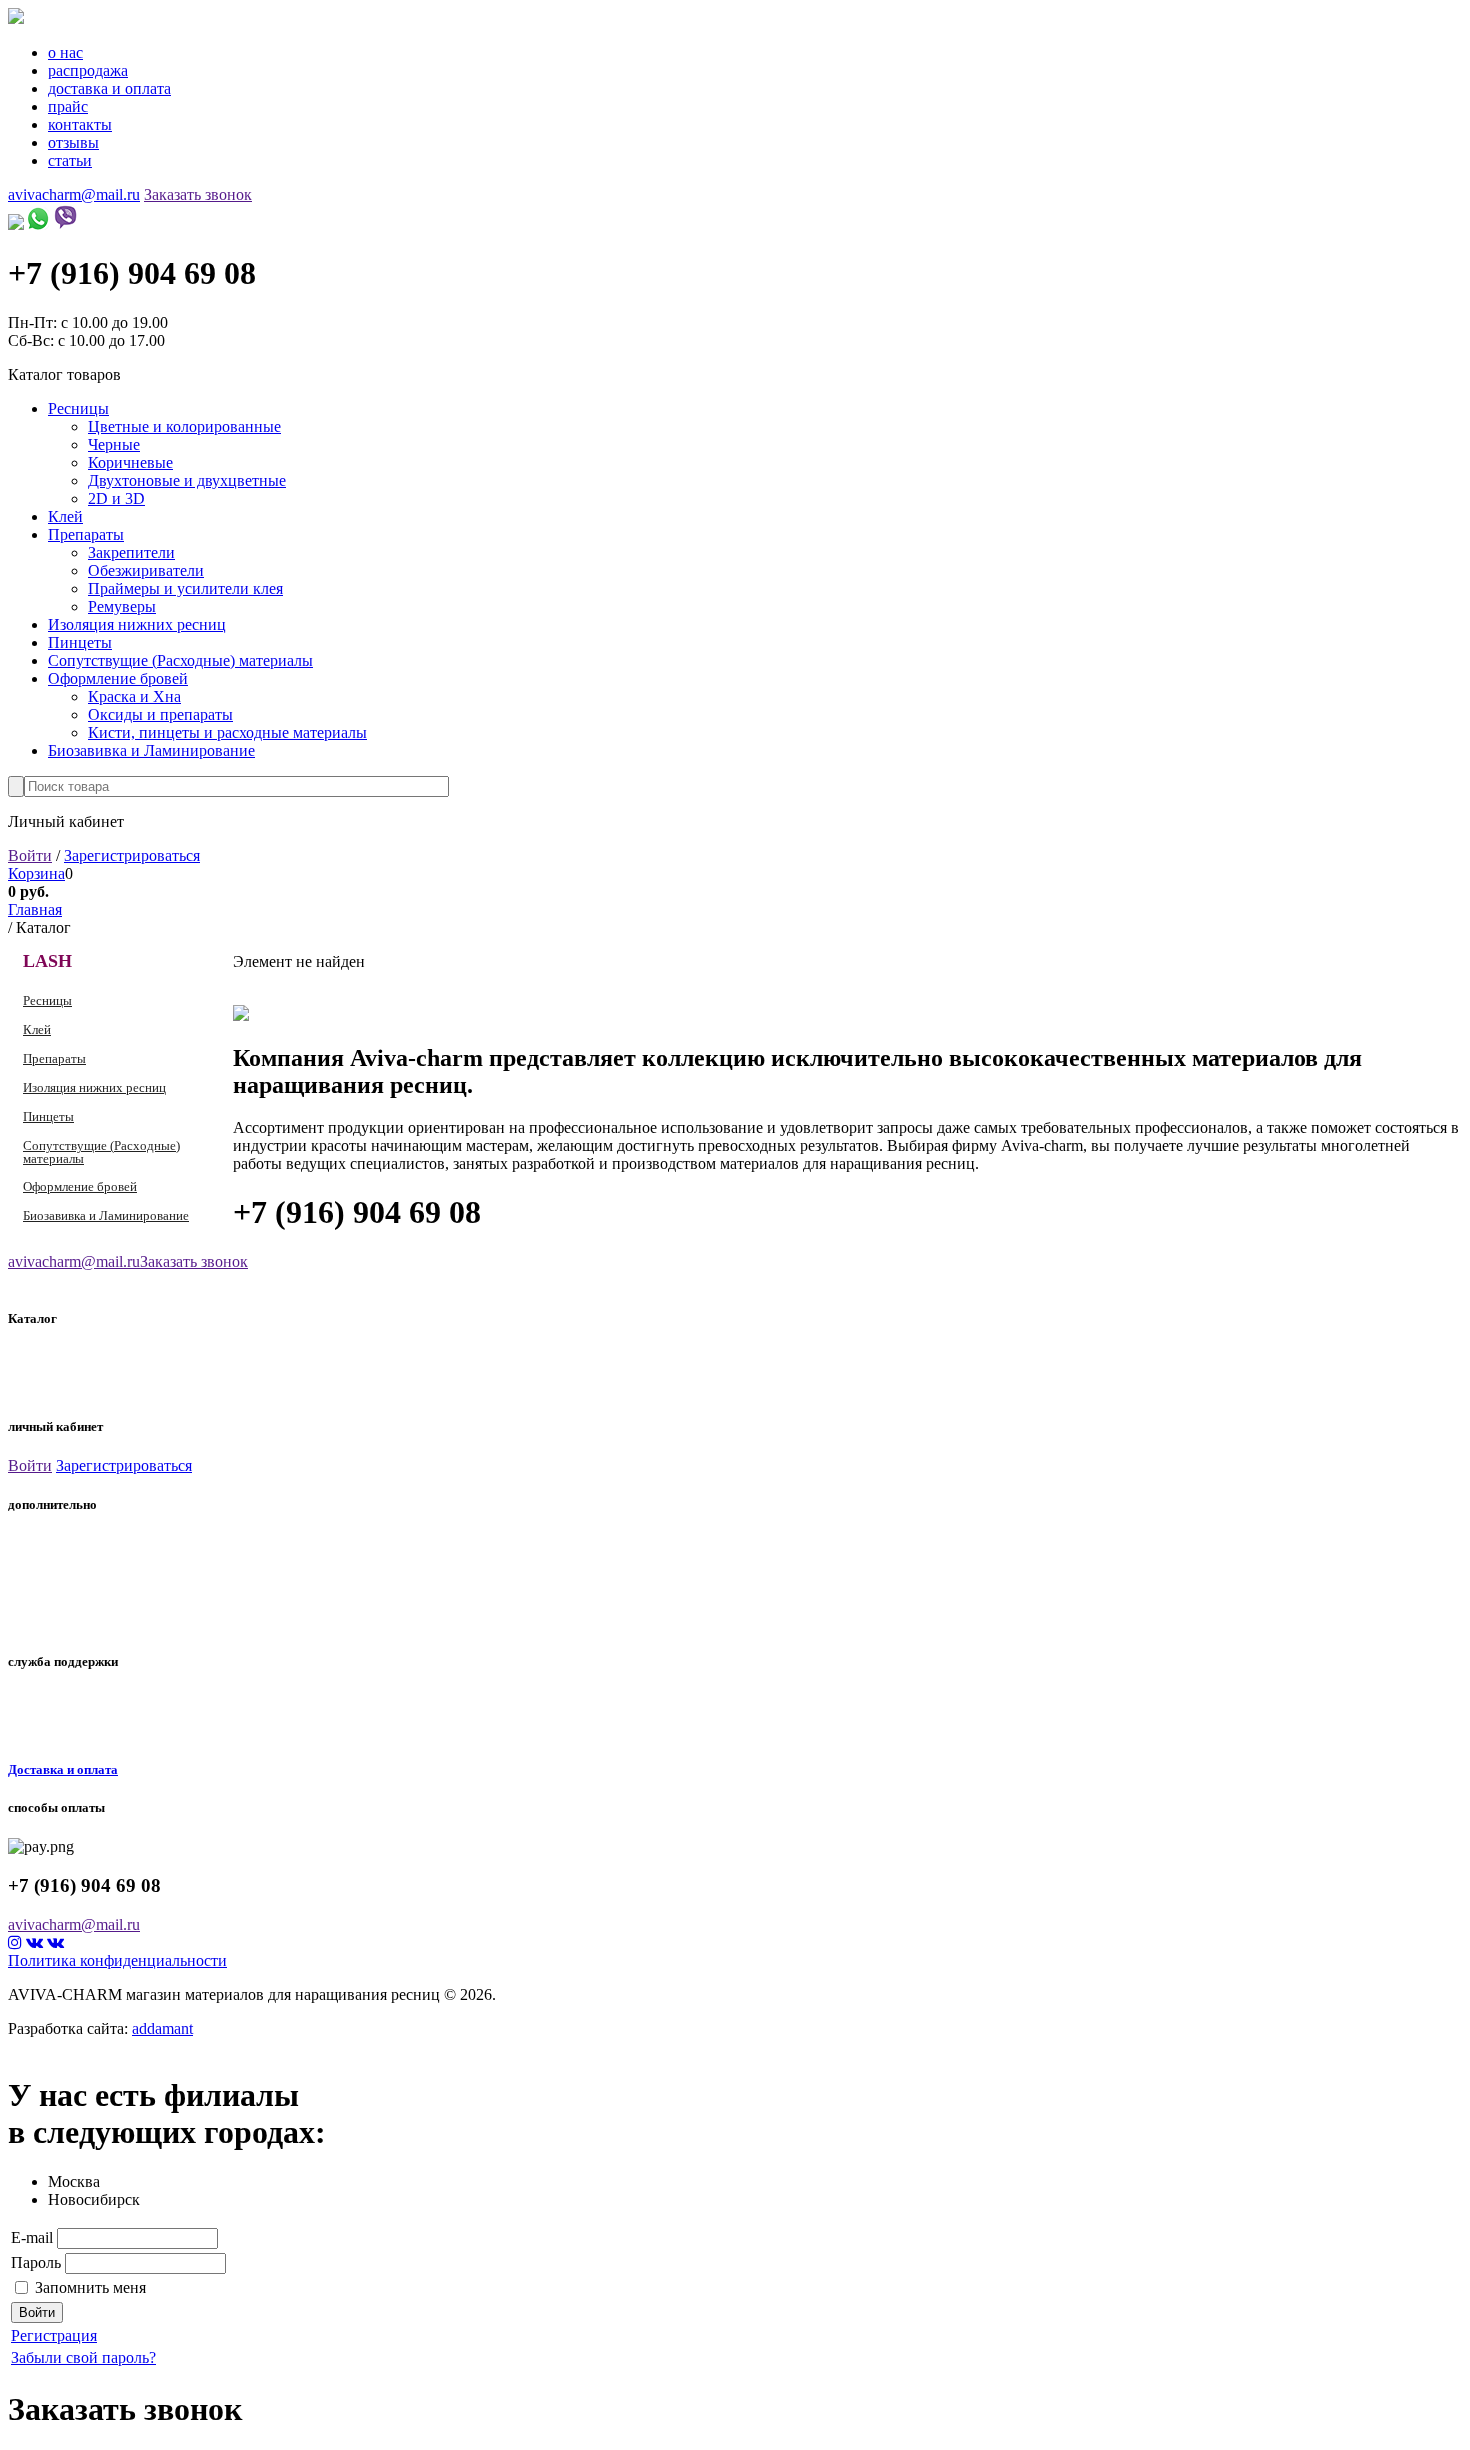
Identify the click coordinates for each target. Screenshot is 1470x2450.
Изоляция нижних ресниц (137, 624)
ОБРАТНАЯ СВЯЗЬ (58, 1704)
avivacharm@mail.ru (74, 194)
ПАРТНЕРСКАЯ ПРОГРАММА (92, 1596)
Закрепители (131, 552)
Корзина (36, 873)
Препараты (86, 534)
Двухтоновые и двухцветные (187, 480)
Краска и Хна (134, 696)
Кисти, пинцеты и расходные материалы (227, 732)
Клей (65, 516)
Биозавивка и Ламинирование (151, 750)
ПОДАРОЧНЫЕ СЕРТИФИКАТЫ (96, 1572)
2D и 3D (116, 498)
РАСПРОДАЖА (49, 1620)
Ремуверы (122, 606)
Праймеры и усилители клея (185, 588)
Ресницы (78, 408)
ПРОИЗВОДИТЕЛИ (60, 1548)
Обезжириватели (146, 570)
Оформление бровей (118, 678)
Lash (47, 961)
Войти (30, 855)
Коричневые (130, 462)
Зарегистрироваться (132, 855)
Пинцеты (80, 642)
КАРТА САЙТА (49, 1728)
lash (24, 1361)
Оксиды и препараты (160, 714)
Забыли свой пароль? (83, 2357)
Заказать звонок (198, 194)
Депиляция (45, 1385)
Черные (114, 444)
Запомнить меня (90, 2287)
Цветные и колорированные (184, 426)
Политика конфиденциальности (117, 1960)
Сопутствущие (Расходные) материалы (180, 660)
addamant (162, 2028)
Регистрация (54, 2335)
